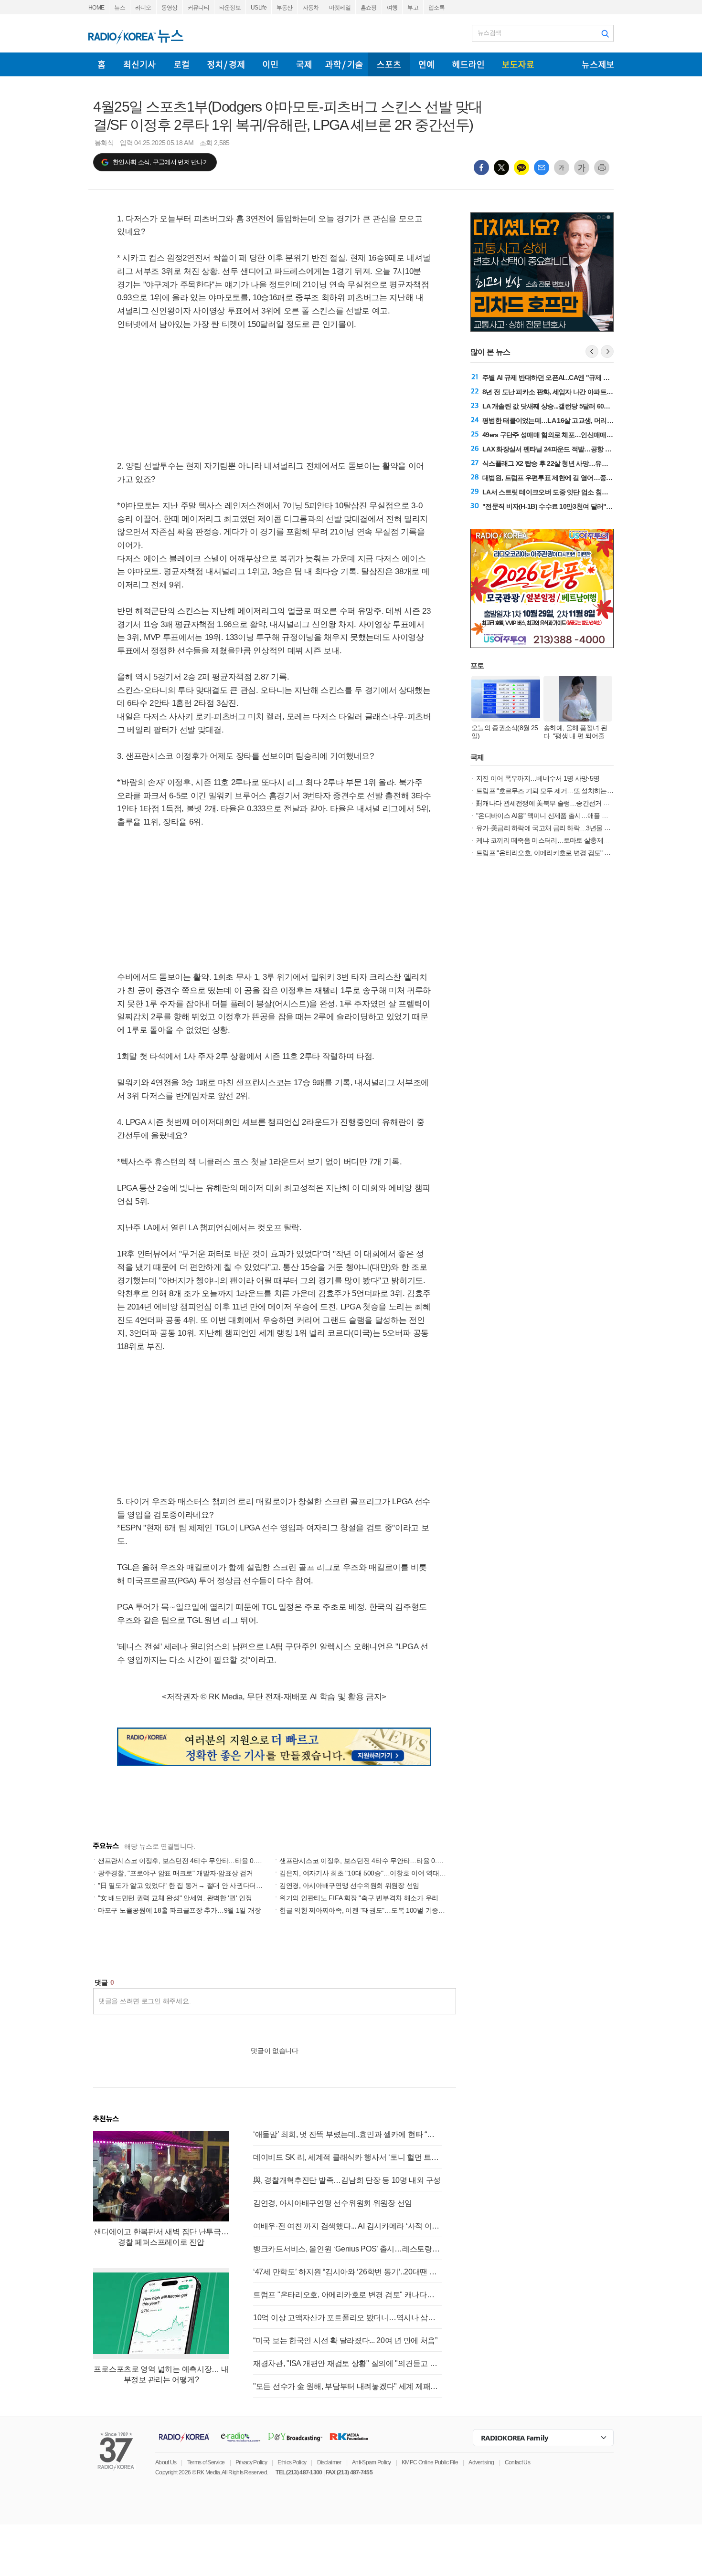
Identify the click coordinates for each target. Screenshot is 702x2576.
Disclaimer (329, 2462)
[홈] (101, 64)
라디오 (143, 8)
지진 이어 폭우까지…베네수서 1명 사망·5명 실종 (545, 778)
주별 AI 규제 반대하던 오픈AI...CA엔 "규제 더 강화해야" (561, 377)
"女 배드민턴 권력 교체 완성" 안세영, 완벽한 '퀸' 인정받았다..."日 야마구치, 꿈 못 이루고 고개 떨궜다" (245, 1898)
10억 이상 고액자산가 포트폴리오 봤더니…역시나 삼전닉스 (347, 2318)
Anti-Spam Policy (372, 2462)
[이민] (270, 64)
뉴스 (120, 8)
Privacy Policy (251, 2462)
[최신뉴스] (140, 64)
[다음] (607, 351)
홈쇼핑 (369, 8)
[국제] (304, 64)
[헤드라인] (468, 64)
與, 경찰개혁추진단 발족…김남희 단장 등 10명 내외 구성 (347, 2180)
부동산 (285, 8)
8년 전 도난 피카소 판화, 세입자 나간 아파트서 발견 (555, 392)
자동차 (311, 8)
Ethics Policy (292, 2462)
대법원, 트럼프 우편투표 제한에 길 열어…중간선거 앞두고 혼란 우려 (578, 478)
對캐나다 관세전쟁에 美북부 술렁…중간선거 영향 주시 (553, 803)
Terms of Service (206, 2462)
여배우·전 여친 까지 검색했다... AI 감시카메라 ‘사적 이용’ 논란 (347, 2226)
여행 (392, 8)
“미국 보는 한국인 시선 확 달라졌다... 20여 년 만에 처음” (345, 2340)
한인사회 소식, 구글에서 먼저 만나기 (161, 162)
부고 (413, 8)
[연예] (426, 64)
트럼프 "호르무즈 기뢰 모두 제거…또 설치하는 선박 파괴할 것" (564, 791)
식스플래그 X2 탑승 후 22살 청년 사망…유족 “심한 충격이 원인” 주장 (580, 463)
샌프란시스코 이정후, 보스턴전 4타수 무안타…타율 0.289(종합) (372, 1861)
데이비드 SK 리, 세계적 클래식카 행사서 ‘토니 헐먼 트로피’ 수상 (347, 2157)
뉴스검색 (489, 33)
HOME (96, 8)
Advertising (481, 2462)
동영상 (170, 8)
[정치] (226, 64)
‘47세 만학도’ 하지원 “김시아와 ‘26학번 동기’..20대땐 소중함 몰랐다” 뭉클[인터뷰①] (347, 2272)
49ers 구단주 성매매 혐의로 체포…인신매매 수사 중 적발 (563, 435)
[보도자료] (518, 64)
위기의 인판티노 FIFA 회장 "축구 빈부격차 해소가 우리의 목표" (371, 1898)
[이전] (592, 351)
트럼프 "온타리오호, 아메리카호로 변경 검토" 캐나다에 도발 (347, 2295)
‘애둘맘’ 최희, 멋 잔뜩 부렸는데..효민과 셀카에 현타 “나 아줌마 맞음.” (347, 2134)
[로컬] (181, 64)
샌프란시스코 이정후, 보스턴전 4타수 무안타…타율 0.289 (182, 1861)
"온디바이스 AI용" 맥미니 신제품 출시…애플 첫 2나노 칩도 (558, 816)
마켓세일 (340, 8)
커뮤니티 (198, 8)
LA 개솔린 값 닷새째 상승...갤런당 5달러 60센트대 (553, 406)
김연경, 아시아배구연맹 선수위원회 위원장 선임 (349, 1885)
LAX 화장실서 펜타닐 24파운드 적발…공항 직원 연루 (557, 449)
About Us (166, 2462)
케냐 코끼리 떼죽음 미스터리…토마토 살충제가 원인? (552, 840)
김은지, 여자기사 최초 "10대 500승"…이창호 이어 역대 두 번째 (371, 1873)
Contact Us (517, 2462)
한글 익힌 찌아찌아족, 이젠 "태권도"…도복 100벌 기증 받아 (366, 1910)
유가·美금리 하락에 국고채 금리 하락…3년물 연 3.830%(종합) (563, 828)
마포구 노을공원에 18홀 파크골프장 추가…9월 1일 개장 (179, 1910)
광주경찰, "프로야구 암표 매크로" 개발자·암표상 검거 (175, 1873)
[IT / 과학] (344, 64)
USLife (259, 8)
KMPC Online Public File (430, 2462)
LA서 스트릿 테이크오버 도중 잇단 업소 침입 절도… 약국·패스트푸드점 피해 (590, 492)
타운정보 (230, 8)
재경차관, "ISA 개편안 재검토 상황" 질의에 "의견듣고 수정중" (347, 2363)
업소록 (436, 8)
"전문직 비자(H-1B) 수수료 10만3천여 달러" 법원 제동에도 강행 (572, 506)
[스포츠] (389, 64)
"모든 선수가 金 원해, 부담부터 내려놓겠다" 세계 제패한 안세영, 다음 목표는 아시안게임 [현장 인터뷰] (347, 2386)
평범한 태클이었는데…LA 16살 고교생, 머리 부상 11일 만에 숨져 (573, 420)
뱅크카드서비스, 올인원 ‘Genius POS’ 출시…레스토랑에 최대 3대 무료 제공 (347, 2249)
